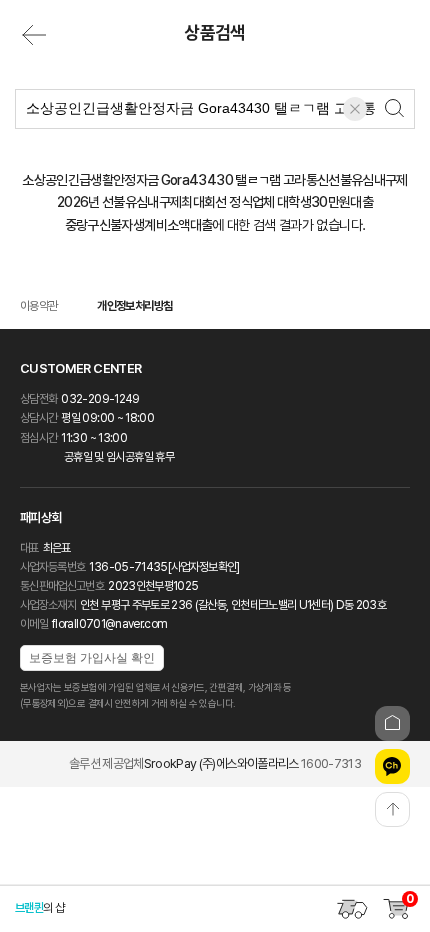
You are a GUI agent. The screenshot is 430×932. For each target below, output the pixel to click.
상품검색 (214, 32)
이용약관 (38, 306)
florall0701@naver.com (109, 624)
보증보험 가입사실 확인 (92, 658)
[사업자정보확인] (204, 567)
